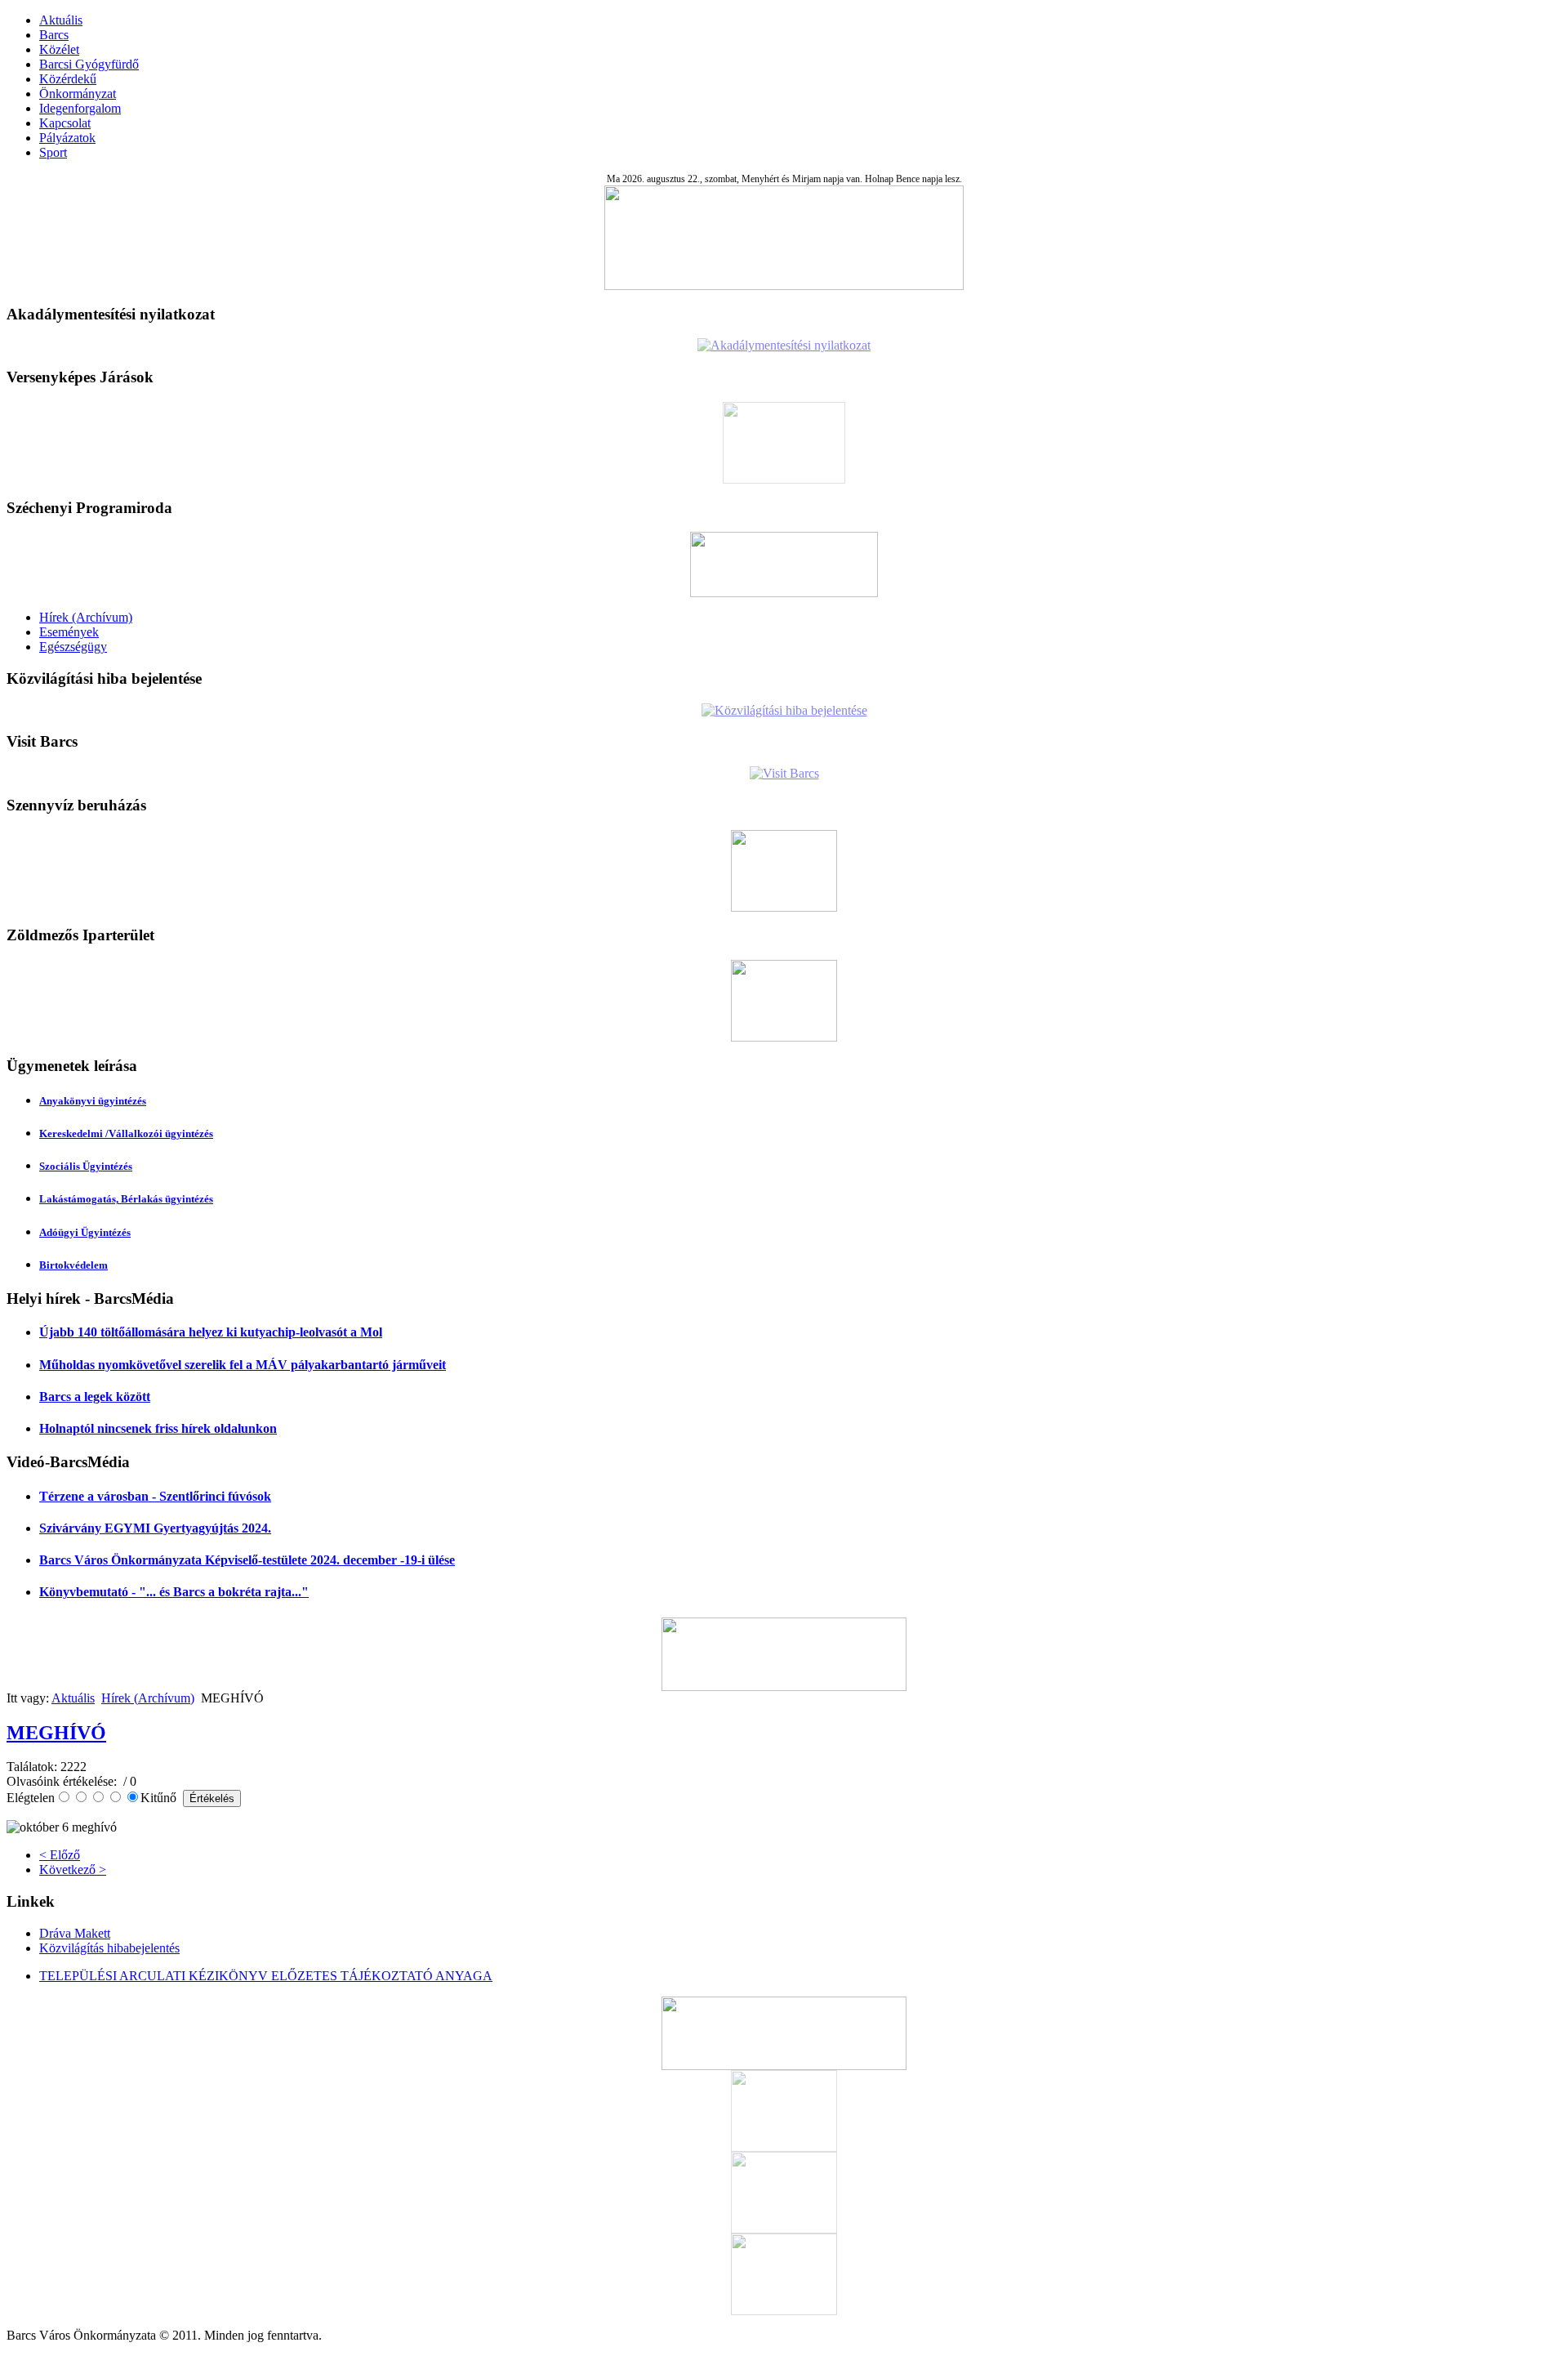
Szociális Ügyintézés (86, 1166)
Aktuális (61, 20)
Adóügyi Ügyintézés (85, 1232)
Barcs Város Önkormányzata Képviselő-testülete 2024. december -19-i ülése (247, 1560)
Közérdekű (68, 79)
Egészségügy (73, 647)
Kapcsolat (65, 123)
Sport (53, 152)
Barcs (54, 35)
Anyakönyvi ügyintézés (93, 1101)
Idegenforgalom (80, 108)
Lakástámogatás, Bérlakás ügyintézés (126, 1199)
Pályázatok (67, 138)
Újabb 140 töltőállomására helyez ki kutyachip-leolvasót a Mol (211, 1332)
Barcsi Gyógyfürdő (89, 64)
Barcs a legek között (95, 1397)
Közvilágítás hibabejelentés (109, 1948)
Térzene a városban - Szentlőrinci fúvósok (155, 1496)
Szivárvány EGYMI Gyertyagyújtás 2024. (155, 1528)
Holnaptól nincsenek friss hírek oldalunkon (158, 1428)
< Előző (60, 1855)
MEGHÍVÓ (56, 1733)
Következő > (73, 1870)
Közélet (59, 49)
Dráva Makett (75, 1933)
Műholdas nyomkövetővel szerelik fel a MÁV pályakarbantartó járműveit (243, 1365)
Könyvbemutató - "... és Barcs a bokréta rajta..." (174, 1592)
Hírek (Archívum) (86, 617)
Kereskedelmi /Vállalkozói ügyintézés (126, 1133)
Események (69, 632)
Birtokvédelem (73, 1265)
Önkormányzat (78, 94)
